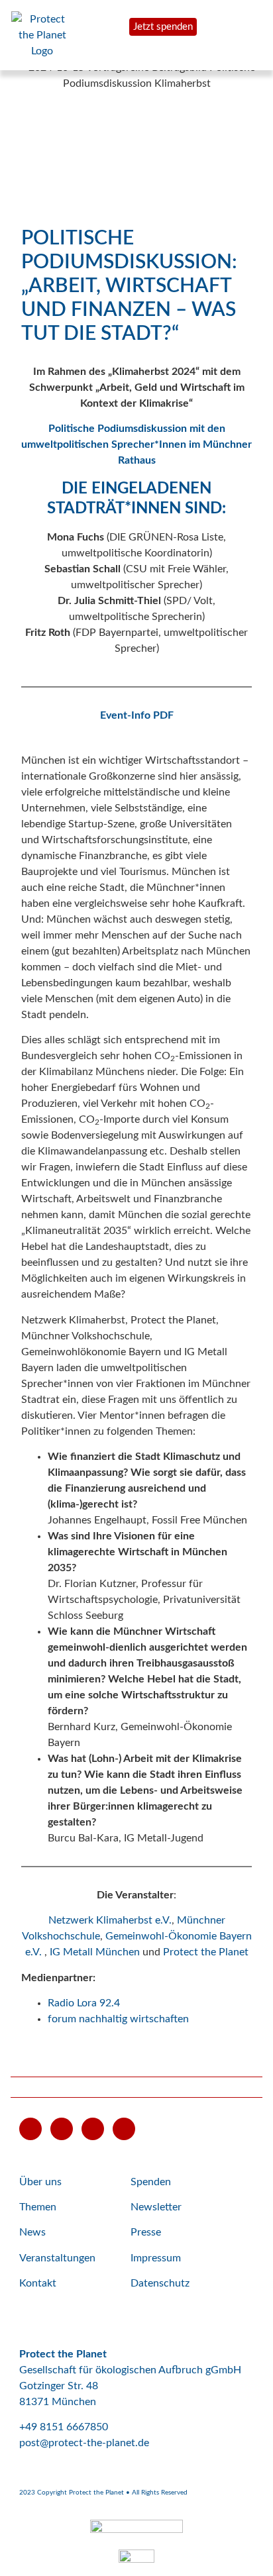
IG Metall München (95, 1952)
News (32, 2232)
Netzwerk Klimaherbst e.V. (110, 1920)
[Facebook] (62, 2129)
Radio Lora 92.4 (84, 2003)
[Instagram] (93, 2129)
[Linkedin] (124, 2129)
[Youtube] (30, 2129)
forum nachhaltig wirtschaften (118, 2019)
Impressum (156, 2258)
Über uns (40, 2182)
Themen (38, 2207)
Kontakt (38, 2283)
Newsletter (156, 2207)
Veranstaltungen (57, 2258)
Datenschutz (160, 2283)
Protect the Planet (206, 1952)
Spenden (151, 2182)
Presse (146, 2232)
